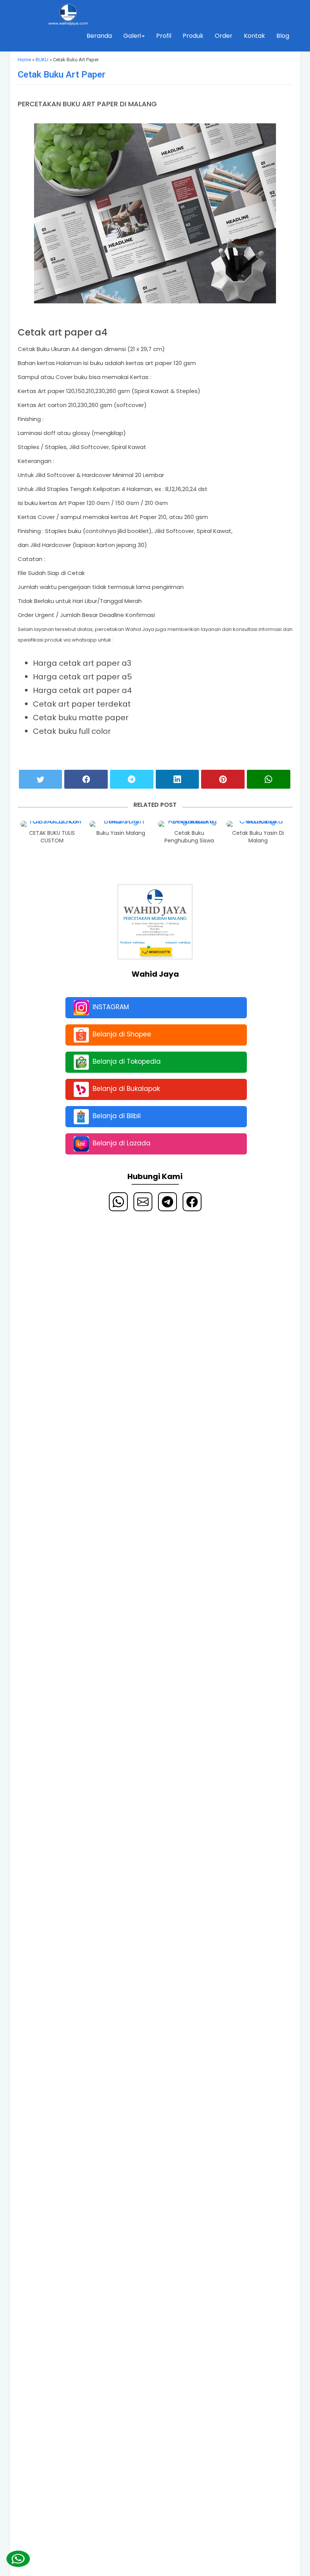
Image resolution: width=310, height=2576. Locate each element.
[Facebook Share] (86, 779)
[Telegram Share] (132, 779)
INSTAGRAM (111, 1007)
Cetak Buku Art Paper (62, 75)
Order (224, 36)
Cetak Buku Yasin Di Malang (258, 837)
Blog (283, 36)
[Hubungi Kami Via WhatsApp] (18, 2559)
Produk (193, 36)
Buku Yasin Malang (121, 833)
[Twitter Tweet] (41, 779)
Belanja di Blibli (117, 1116)
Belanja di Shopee (122, 1034)
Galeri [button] (132, 36)
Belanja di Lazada (122, 1143)
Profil (164, 36)
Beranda (99, 36)
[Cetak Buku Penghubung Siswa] (190, 824)
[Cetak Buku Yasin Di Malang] (258, 824)
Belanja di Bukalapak (126, 1089)
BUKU (42, 60)
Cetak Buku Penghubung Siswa (189, 837)
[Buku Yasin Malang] (121, 824)
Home (24, 60)
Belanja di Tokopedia (127, 1061)
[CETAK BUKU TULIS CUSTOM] (52, 824)
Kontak (254, 36)
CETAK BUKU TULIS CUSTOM (52, 837)
